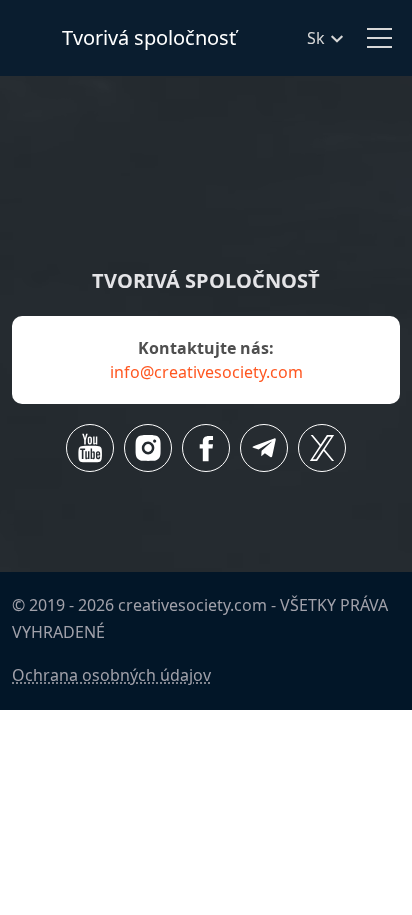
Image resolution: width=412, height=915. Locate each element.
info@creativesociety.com (206, 372)
